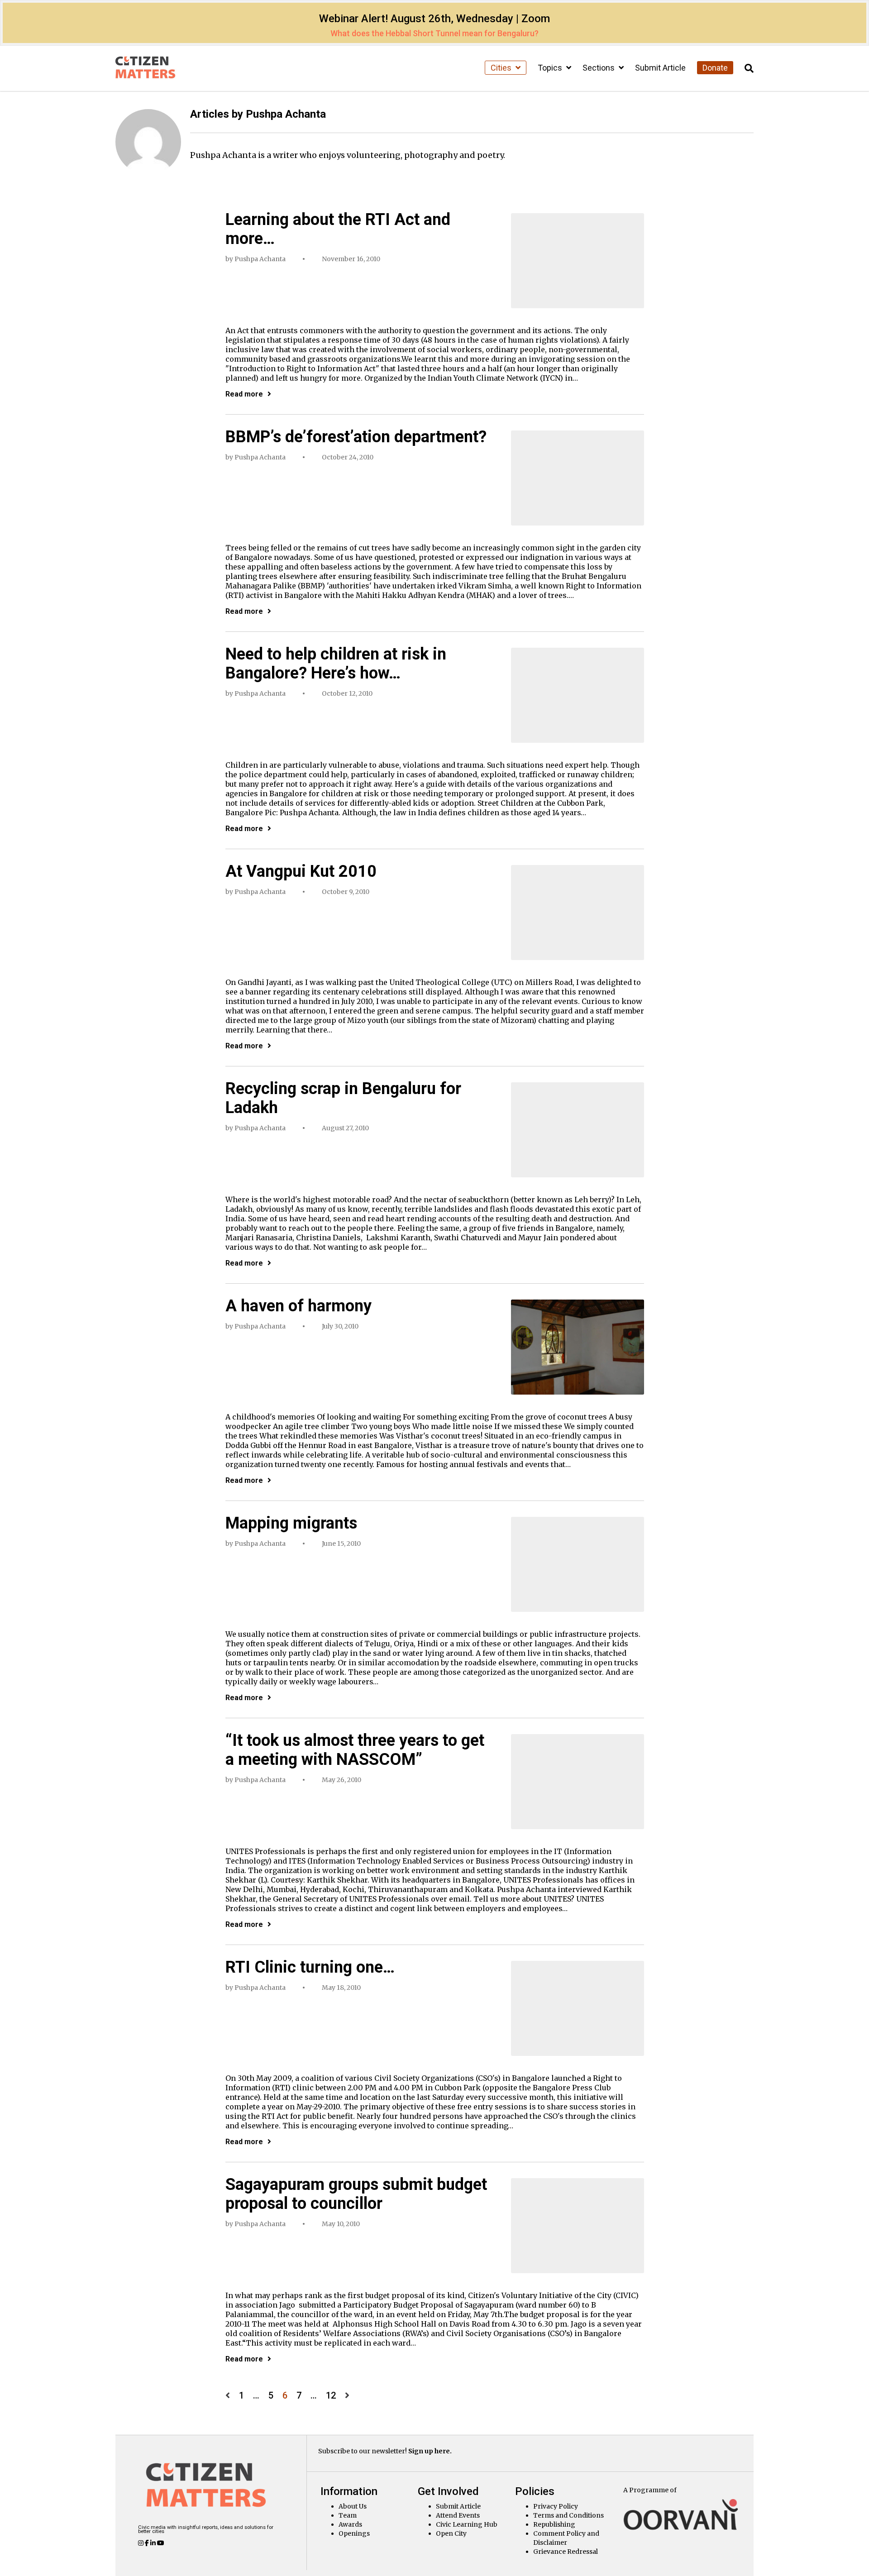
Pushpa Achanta (260, 259)
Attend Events (458, 2515)
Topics (551, 68)
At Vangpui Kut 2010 (301, 871)
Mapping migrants (291, 1523)
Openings (354, 2533)
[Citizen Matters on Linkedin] (154, 2543)
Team (348, 2515)
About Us (353, 2506)
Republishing (554, 2524)
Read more (244, 394)
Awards (350, 2524)
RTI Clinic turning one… (310, 1967)
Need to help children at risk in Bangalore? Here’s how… (336, 664)
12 (331, 2396)
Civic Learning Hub (467, 2524)
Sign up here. (430, 2451)
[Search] (749, 69)
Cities (502, 68)
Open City (451, 2533)
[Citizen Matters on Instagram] (141, 2543)
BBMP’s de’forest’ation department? (356, 437)
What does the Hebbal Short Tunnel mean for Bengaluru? (434, 33)
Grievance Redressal (566, 2552)
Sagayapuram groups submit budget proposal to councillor (356, 2194)
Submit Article (660, 68)
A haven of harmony (298, 1306)
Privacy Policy (556, 2506)
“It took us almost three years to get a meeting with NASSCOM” (355, 1750)
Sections (599, 68)
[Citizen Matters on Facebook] (148, 2543)
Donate (715, 68)
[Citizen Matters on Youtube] (161, 2543)
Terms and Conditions (568, 2515)
